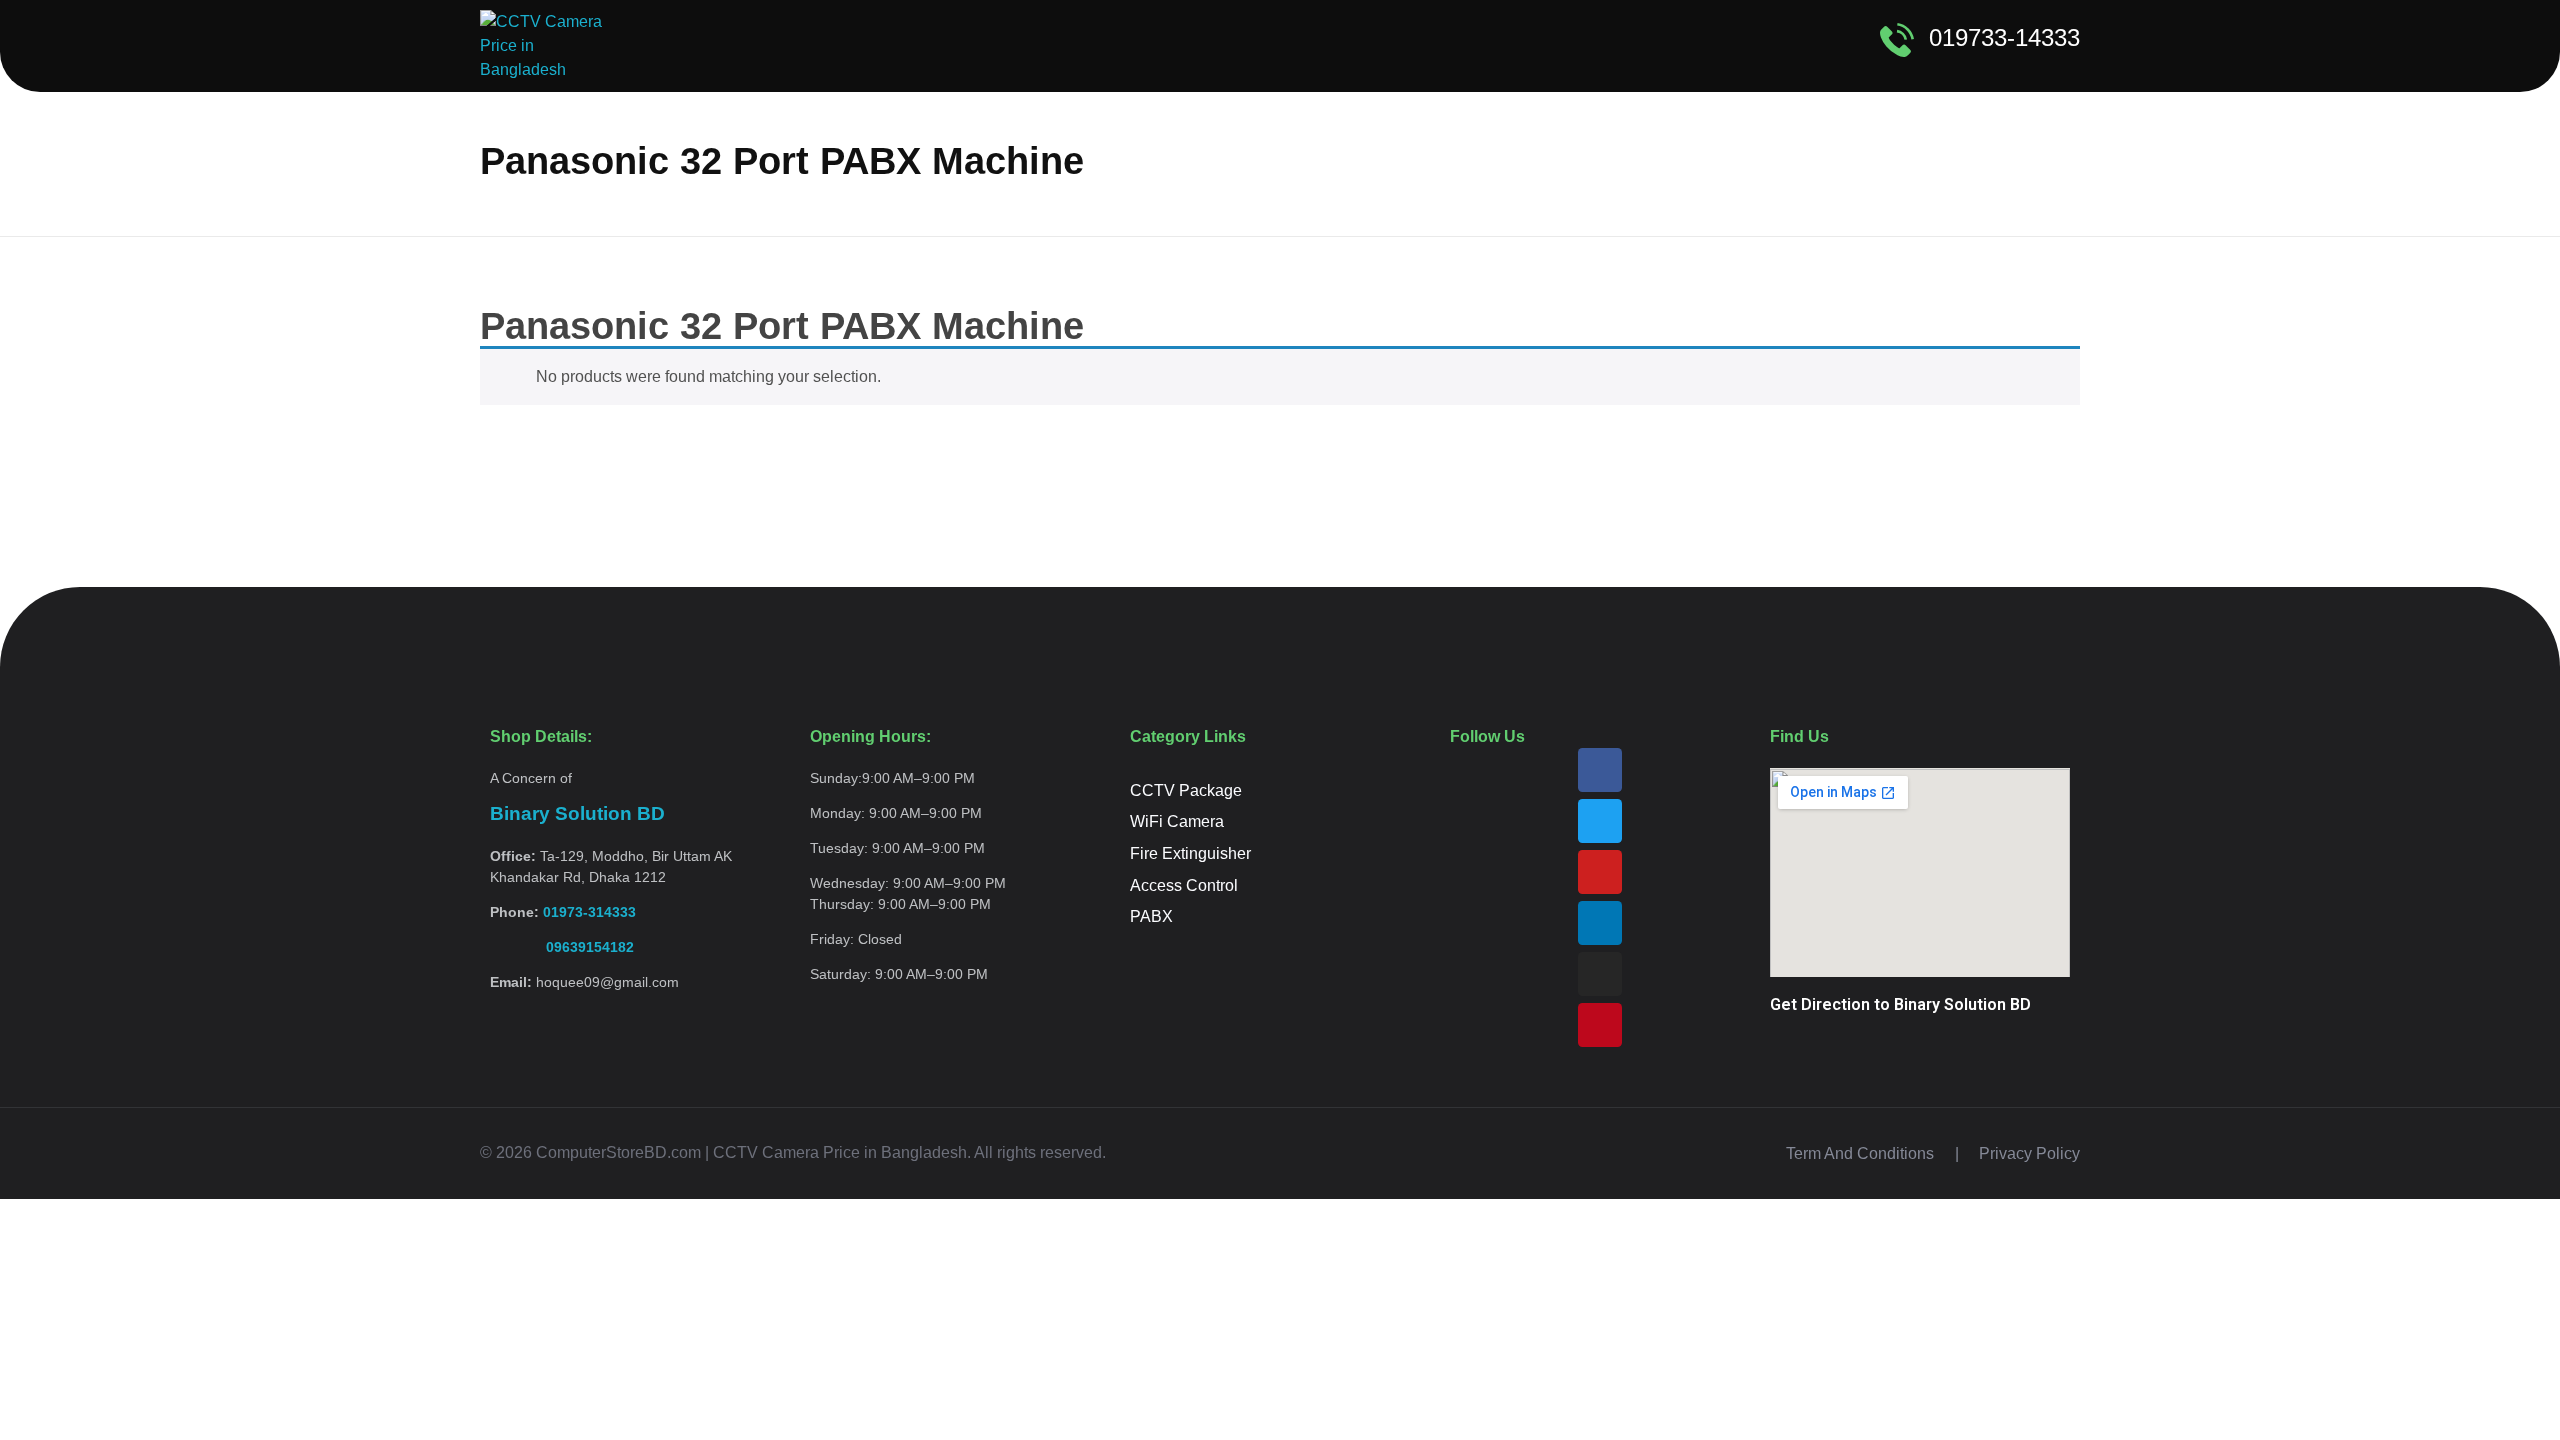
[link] (562, 947)
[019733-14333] (1897, 40)
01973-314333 (589, 912)
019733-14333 (2004, 37)
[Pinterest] (1600, 1025)
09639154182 (562, 947)
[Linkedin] (1600, 923)
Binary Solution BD (577, 813)
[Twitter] (1600, 821)
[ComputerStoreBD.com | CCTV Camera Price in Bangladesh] (549, 46)
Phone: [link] (563, 912)
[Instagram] (1600, 974)
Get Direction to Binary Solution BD (1900, 1004)
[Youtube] (1600, 872)
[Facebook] (1600, 770)
